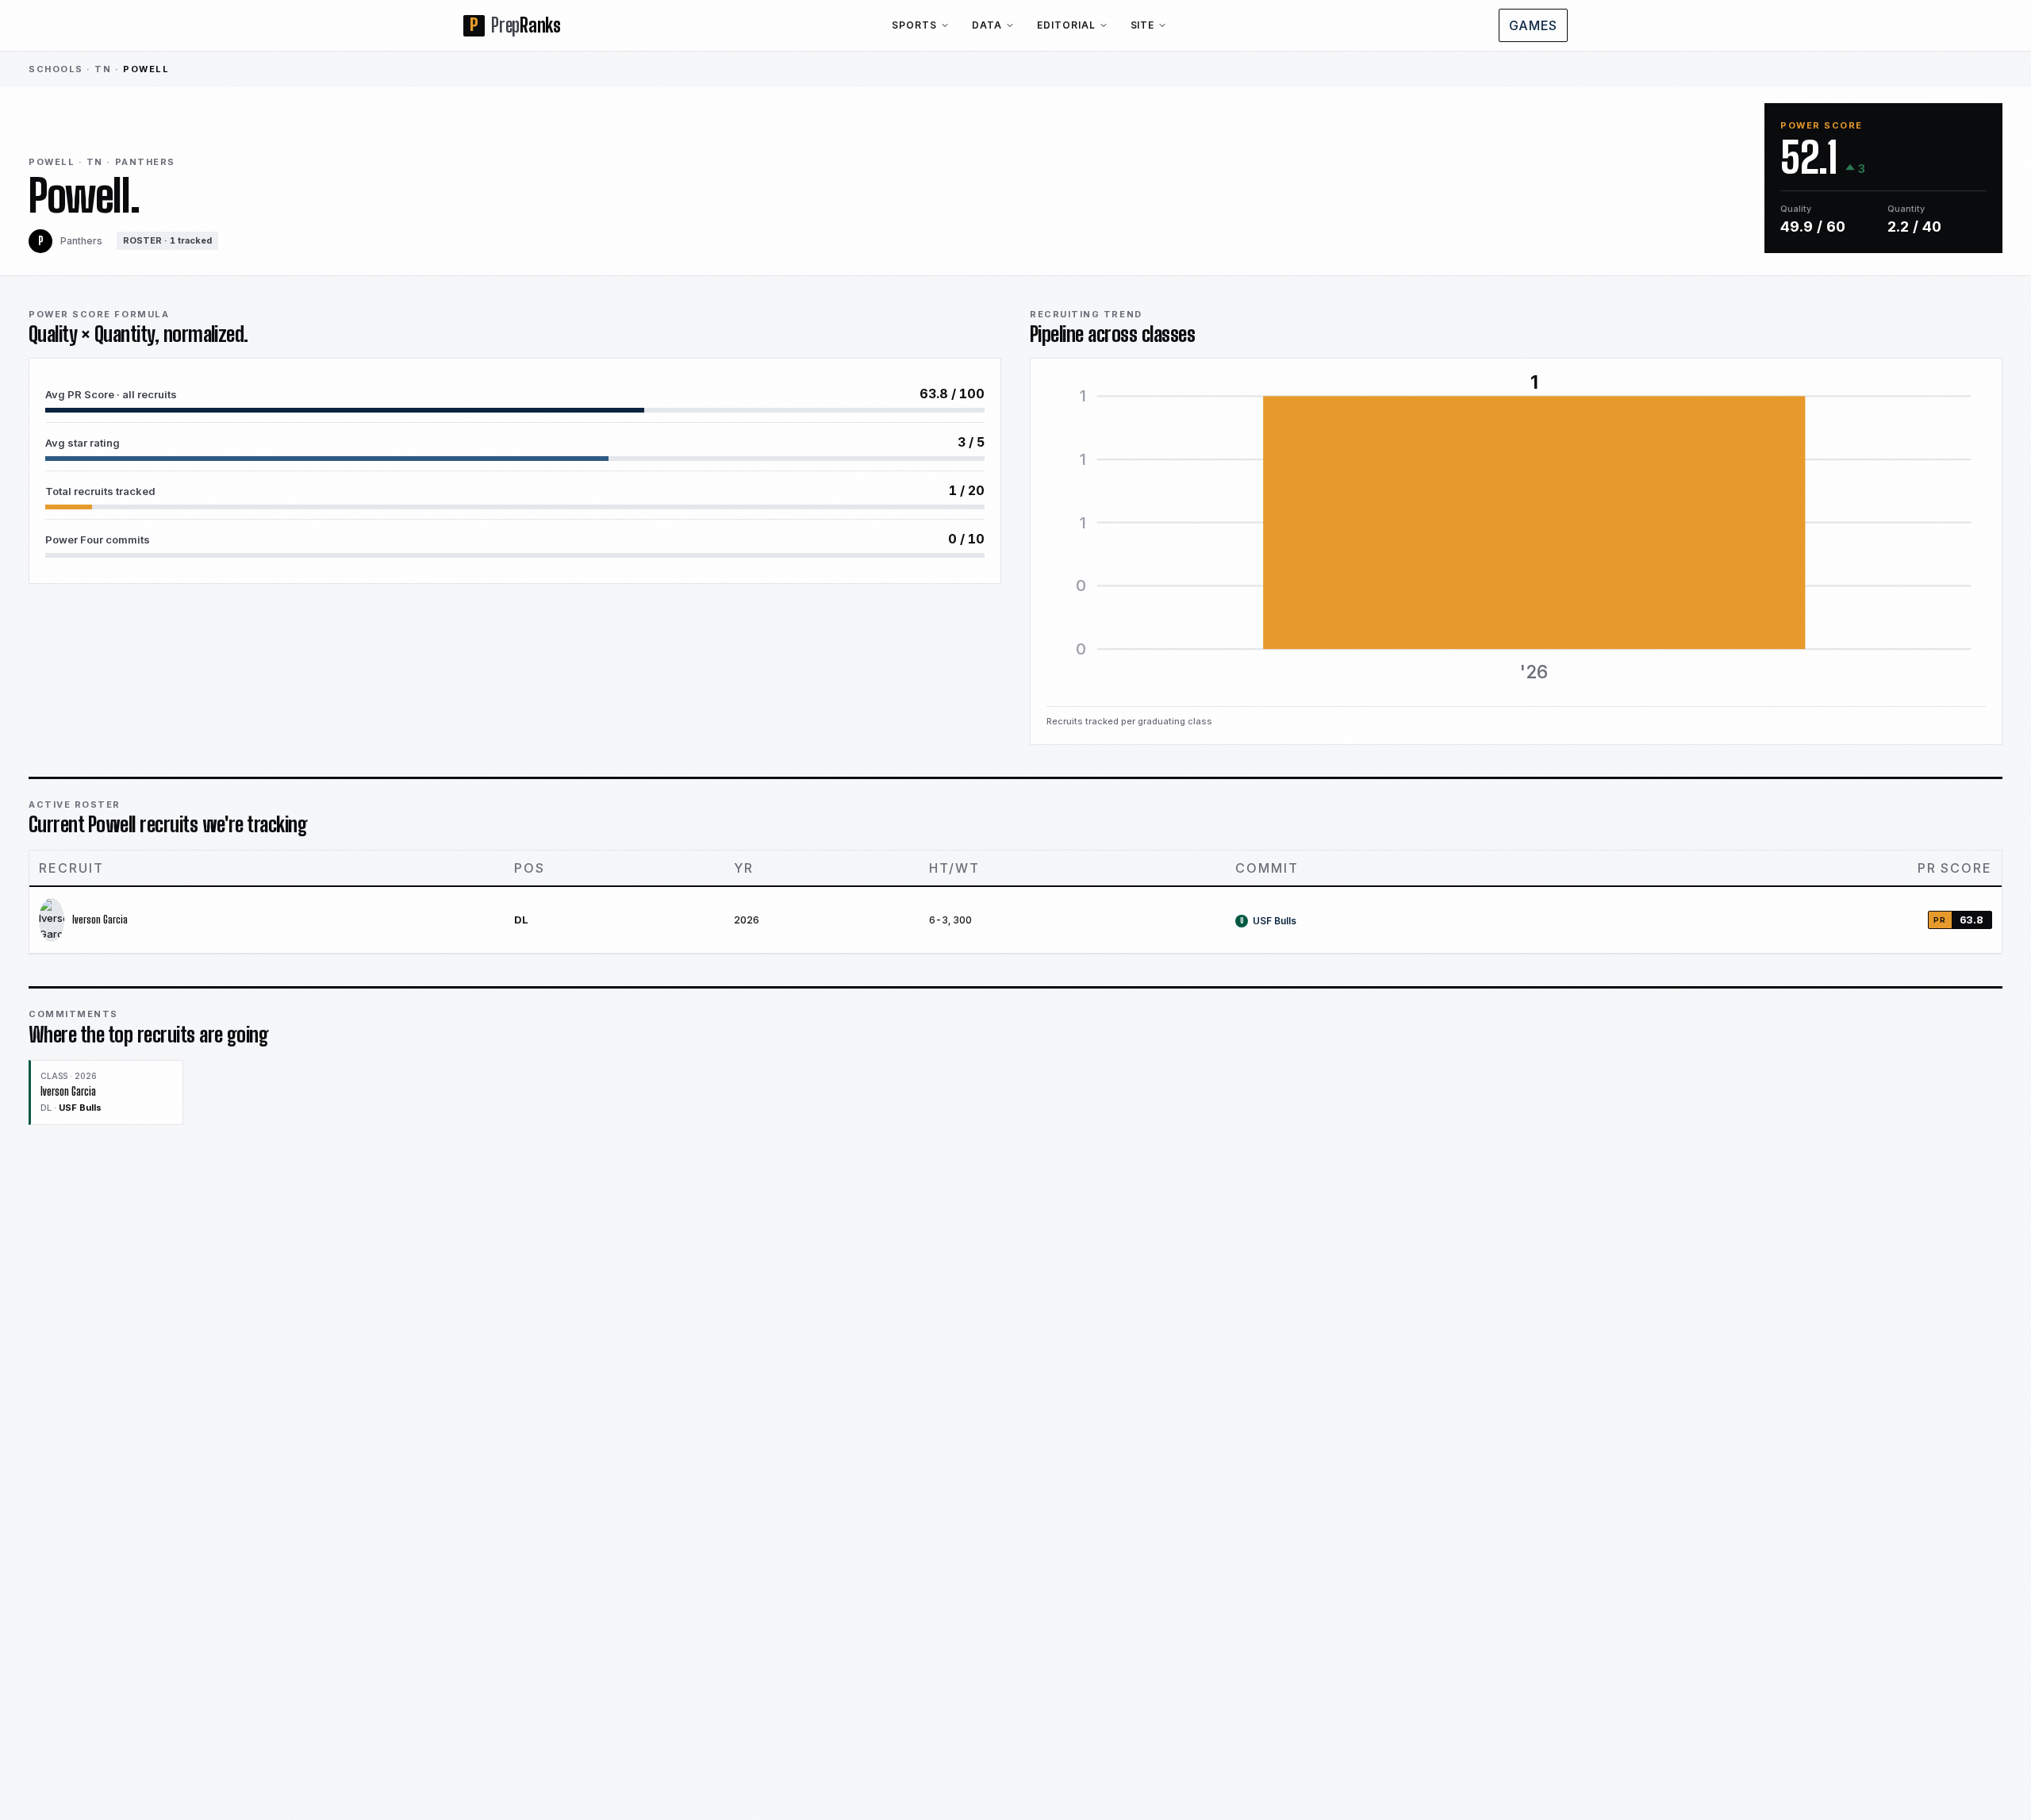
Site (1143, 25)
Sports (914, 25)
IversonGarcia (100, 920)
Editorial (1066, 25)
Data (987, 25)
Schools (56, 69)
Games (1533, 25)
